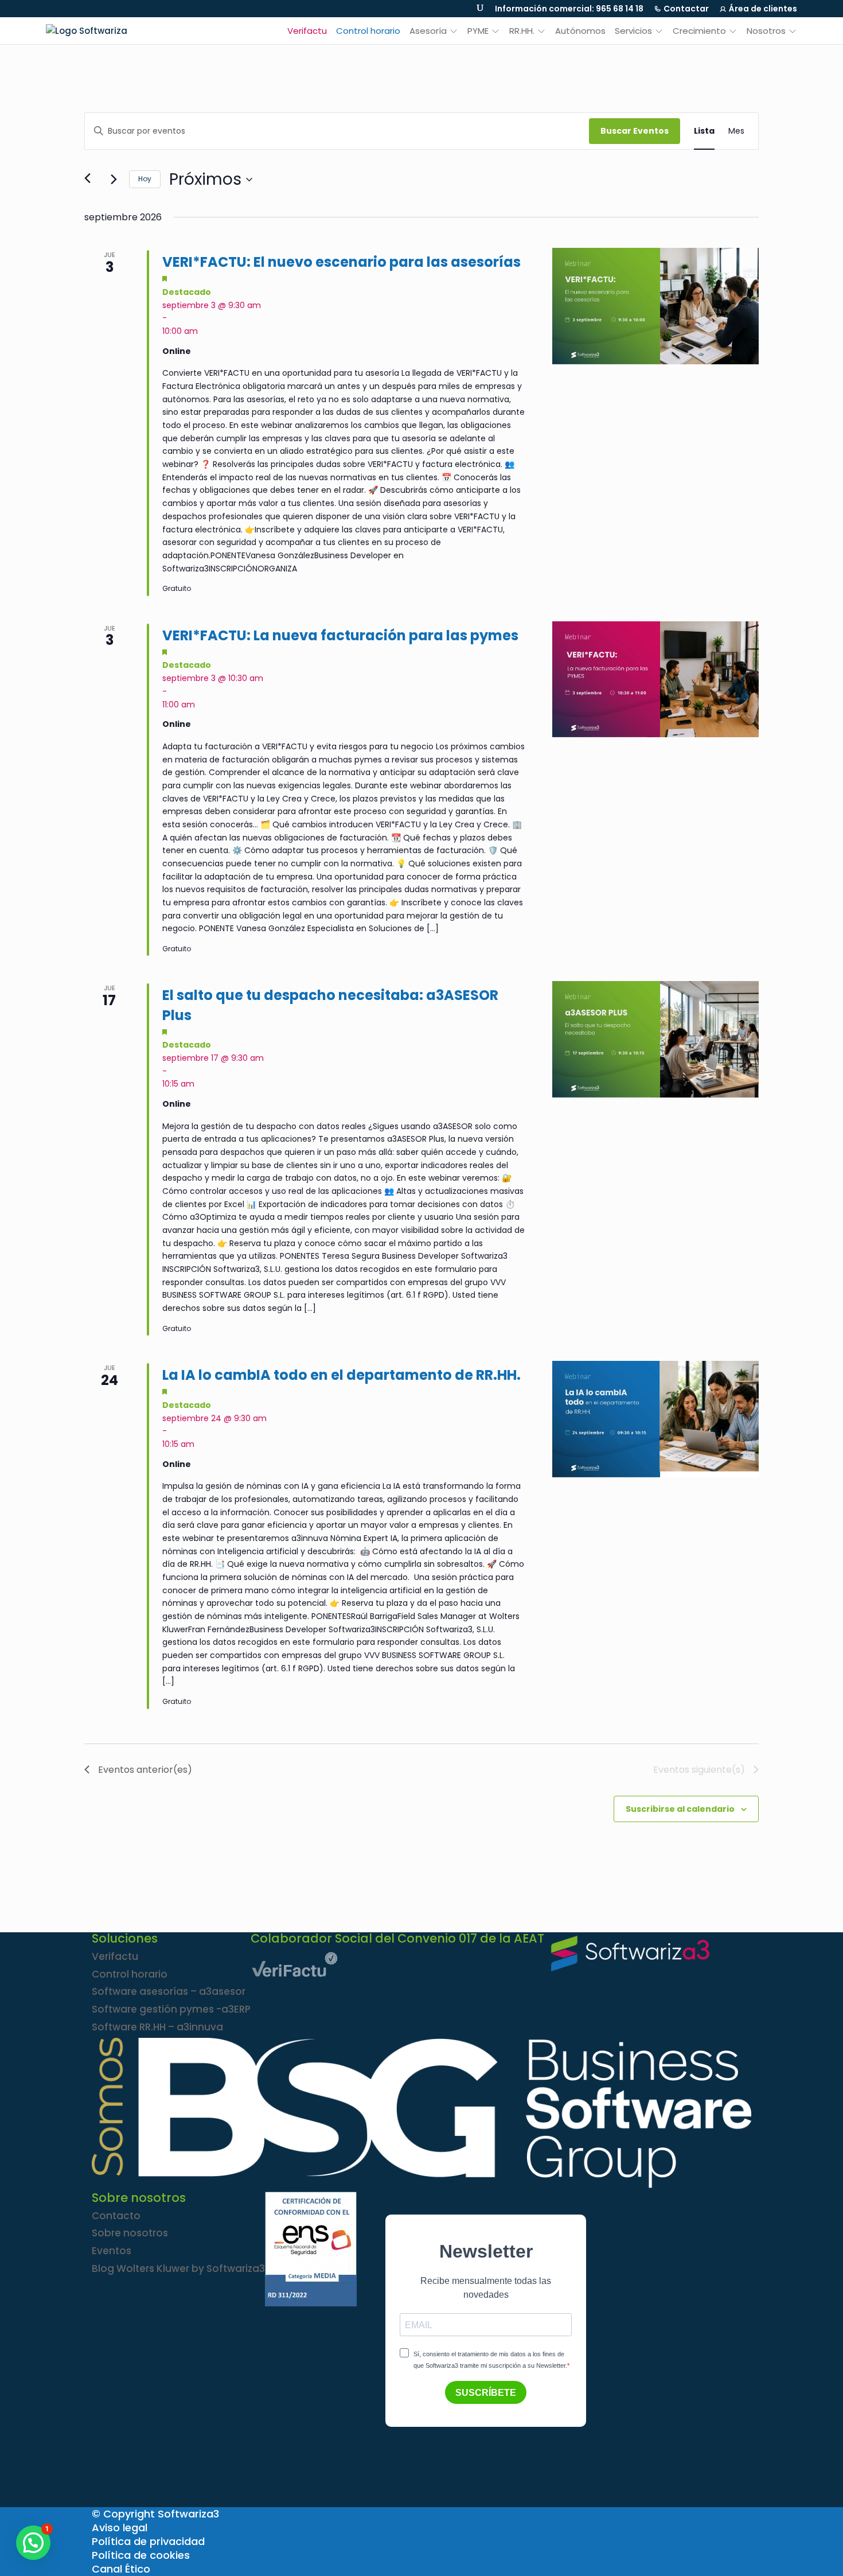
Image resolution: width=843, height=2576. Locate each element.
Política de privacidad (148, 2541)
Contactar (686, 9)
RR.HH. (522, 31)
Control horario (368, 31)
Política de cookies (141, 2555)
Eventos (112, 2251)
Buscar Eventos (635, 131)
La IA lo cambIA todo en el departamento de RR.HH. (342, 1375)
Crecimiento (699, 31)
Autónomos (580, 31)
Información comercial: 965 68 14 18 (569, 9)
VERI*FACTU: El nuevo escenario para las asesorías (342, 262)
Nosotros (766, 31)
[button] (33, 2543)
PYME (478, 31)
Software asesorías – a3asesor (169, 1991)
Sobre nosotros (130, 2233)
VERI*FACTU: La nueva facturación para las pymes (340, 635)
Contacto (116, 2216)
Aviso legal (120, 2528)
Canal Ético (121, 2569)
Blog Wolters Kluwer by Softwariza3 (178, 2268)
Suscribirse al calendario (680, 1809)
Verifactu (307, 31)
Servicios (633, 31)
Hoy (145, 179)
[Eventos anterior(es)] (91, 180)
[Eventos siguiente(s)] (114, 180)
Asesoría (428, 31)
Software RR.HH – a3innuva (157, 2027)
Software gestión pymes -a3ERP (171, 2009)
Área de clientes (763, 9)
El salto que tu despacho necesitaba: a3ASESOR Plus (330, 1005)
